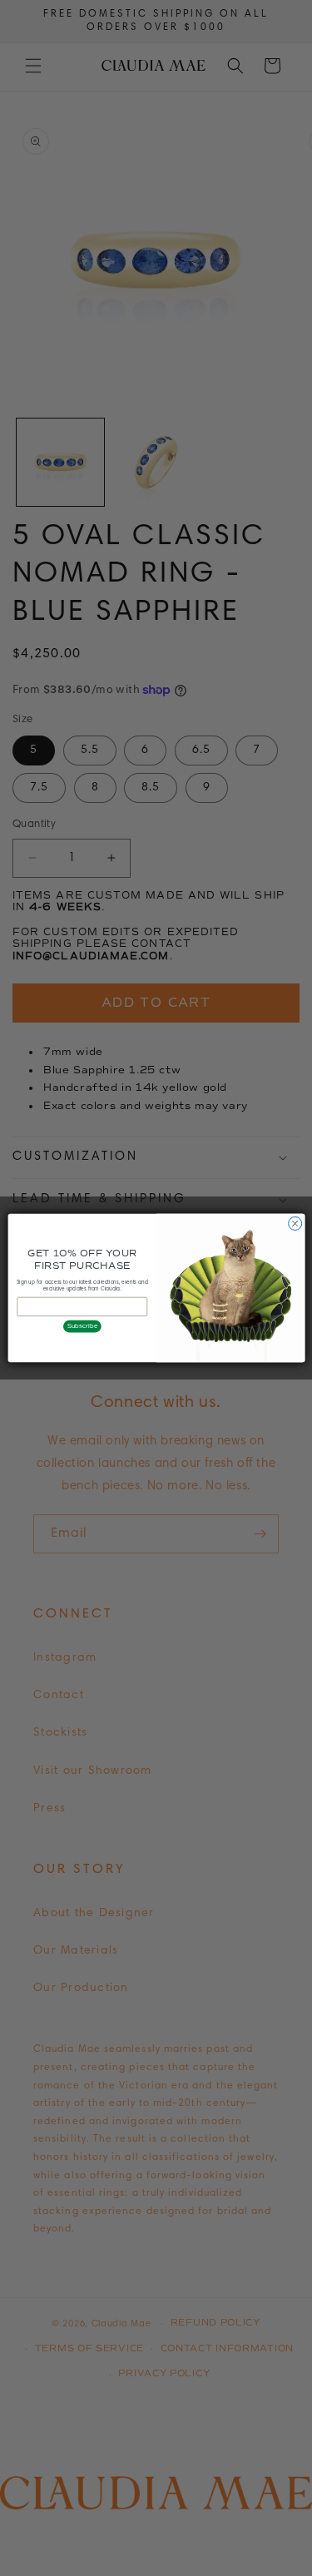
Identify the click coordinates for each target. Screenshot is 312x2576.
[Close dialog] (295, 1223)
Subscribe (82, 1326)
